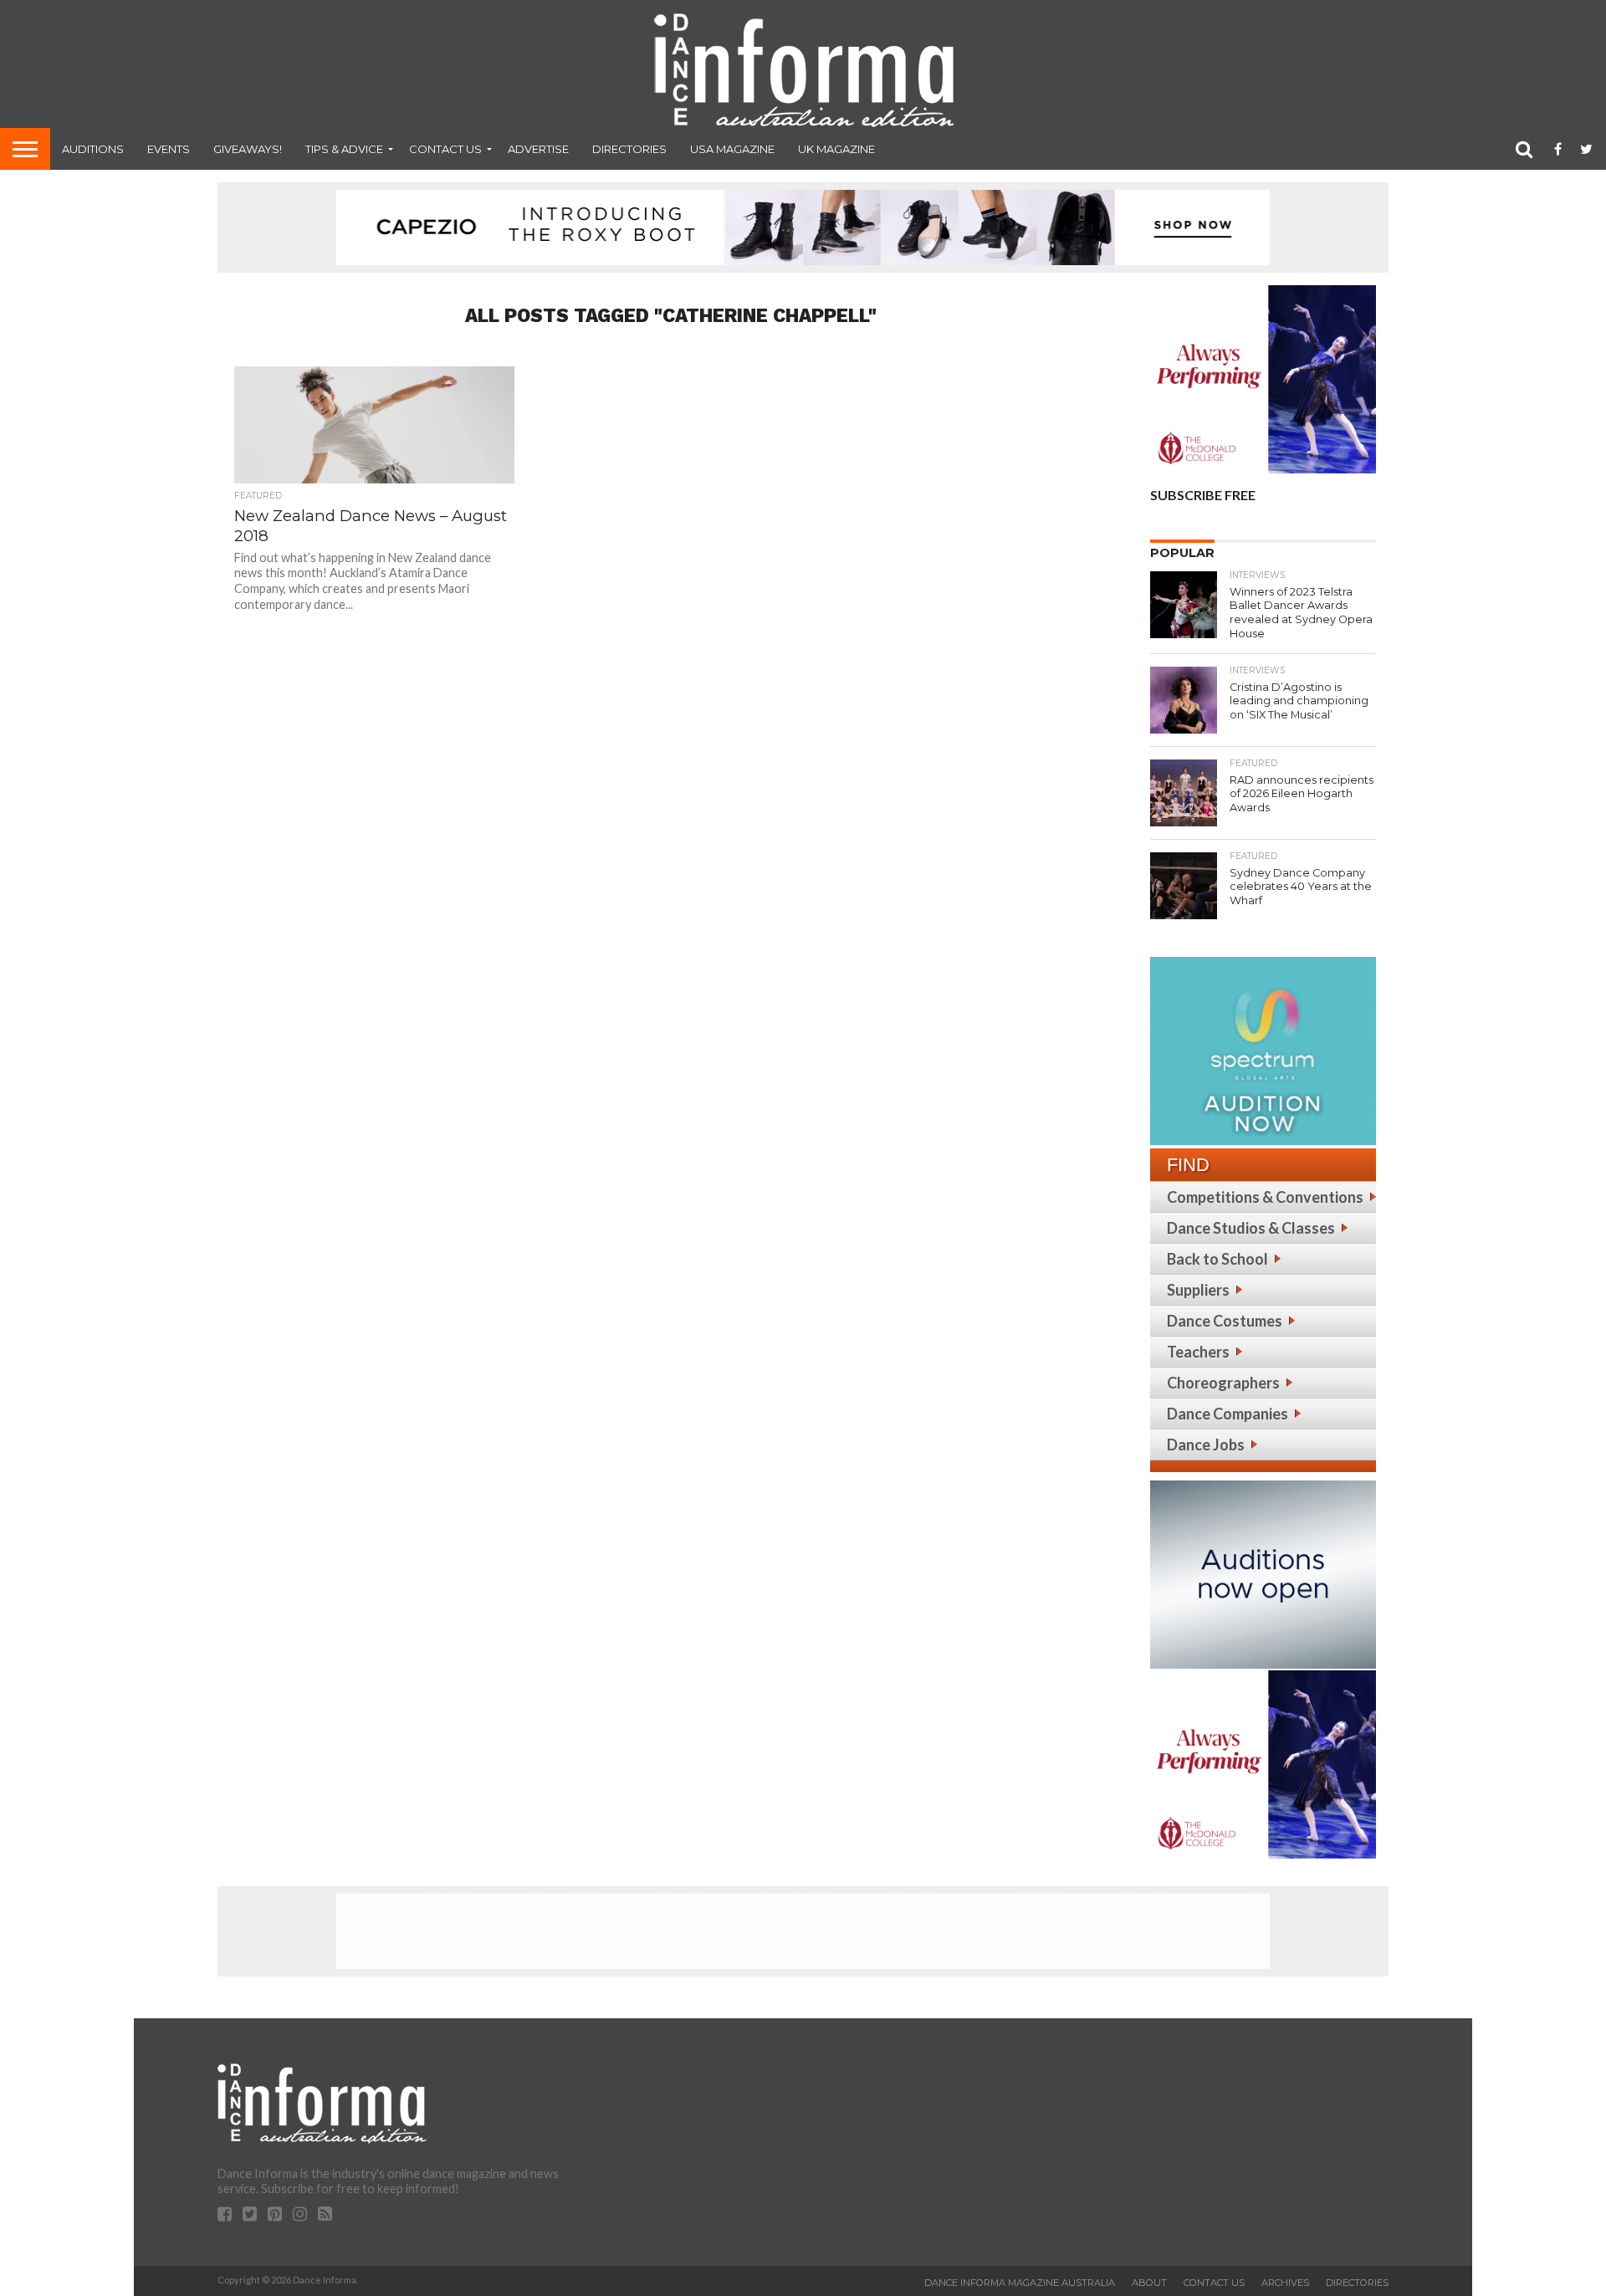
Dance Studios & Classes (1251, 1228)
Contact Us (445, 149)
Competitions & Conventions (1265, 1197)
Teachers (1198, 1352)
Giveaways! (248, 149)
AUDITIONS (93, 149)
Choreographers (1223, 1383)
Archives (1285, 2283)
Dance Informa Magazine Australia (1020, 2283)
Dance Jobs (1206, 1445)
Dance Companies (1228, 1414)
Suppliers (1198, 1290)
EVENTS (169, 149)
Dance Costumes (1225, 1321)
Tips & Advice (344, 149)
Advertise (538, 149)
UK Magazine (836, 149)
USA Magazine (732, 149)
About (1149, 2283)
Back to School (1217, 1259)
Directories (629, 149)
